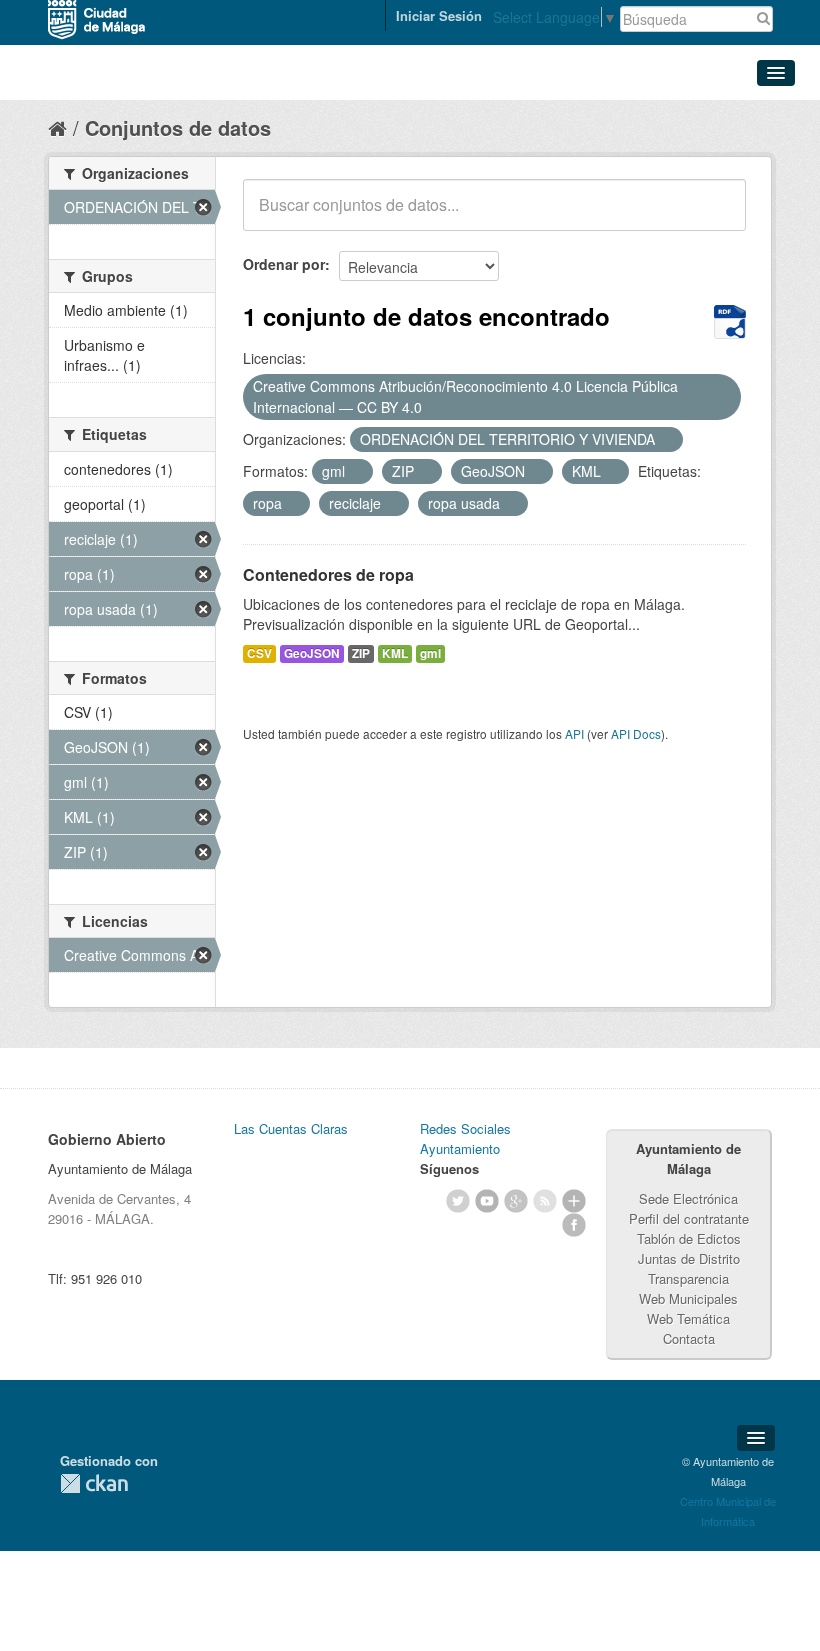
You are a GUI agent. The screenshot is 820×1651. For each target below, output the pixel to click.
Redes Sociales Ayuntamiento (465, 1138)
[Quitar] (433, 408)
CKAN (94, 1483)
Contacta (689, 1338)
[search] (717, 216)
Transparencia (688, 1278)
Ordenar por (284, 264)
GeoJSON (312, 653)
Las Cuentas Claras (291, 1128)
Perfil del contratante (689, 1218)
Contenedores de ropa (328, 574)
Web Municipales (688, 1298)
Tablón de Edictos (689, 1238)
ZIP (361, 653)
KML (395, 653)
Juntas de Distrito (689, 1258)
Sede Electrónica (688, 1198)
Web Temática (688, 1318)
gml (430, 653)
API (574, 733)
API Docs (636, 733)
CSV (259, 653)
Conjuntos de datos (178, 127)
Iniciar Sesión (439, 15)
